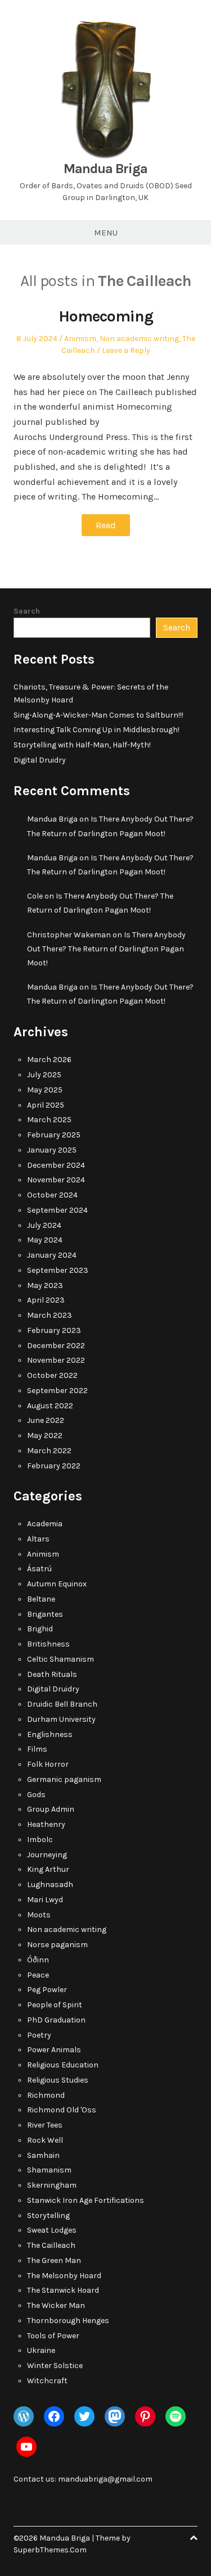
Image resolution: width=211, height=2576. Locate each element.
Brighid (40, 1629)
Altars (38, 1539)
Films (37, 1749)
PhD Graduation (56, 2020)
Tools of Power (53, 2336)
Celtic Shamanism (60, 1659)
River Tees (45, 2125)
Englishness (50, 1734)
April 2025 (46, 1105)
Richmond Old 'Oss (62, 2110)
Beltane (41, 1599)
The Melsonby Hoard (64, 2276)
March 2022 (49, 1451)
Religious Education (63, 2065)
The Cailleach (51, 2245)
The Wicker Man (56, 2305)
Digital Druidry (40, 760)
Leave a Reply (126, 350)
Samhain (43, 2155)
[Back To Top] (194, 2538)
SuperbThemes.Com (50, 2550)
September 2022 (57, 1391)
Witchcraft (47, 2381)
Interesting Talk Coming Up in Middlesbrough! (96, 730)
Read (106, 525)
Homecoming (106, 316)
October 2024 (52, 1195)
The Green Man (54, 2260)
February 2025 (54, 1135)
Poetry (39, 2035)
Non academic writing (139, 339)
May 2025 (45, 1090)
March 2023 (50, 1315)
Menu (106, 233)
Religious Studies (58, 2080)
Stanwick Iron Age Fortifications (86, 2200)
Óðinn (38, 1960)
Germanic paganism (64, 1779)
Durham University (61, 1719)
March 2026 (49, 1060)
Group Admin (51, 1809)
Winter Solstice (55, 2366)
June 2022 (46, 1420)
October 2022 (52, 1375)
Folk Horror (48, 1764)
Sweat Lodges (52, 2230)
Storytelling (48, 2216)
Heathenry (46, 1824)
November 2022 (56, 1360)
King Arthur (48, 1869)
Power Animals (54, 2050)
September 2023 (58, 1270)
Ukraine (41, 2350)
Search (27, 611)
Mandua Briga (105, 169)
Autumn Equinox (57, 1584)
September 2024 (57, 1210)
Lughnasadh (50, 1885)
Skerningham (52, 2185)
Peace (38, 1975)
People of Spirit (55, 2005)
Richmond (46, 2095)
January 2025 (52, 1150)
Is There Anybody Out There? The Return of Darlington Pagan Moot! (106, 949)
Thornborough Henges (68, 2321)
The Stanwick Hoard (63, 2290)
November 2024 (56, 1180)
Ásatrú (39, 1569)
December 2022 (56, 1346)
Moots (39, 1915)
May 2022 (45, 1436)
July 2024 (44, 1225)
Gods (36, 1795)
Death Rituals (52, 1674)
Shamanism (49, 2170)
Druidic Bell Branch (62, 1704)
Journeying (47, 1855)
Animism (80, 339)
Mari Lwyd (45, 1900)
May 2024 (45, 1240)
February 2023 (54, 1330)
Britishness (48, 1644)
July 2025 (44, 1075)
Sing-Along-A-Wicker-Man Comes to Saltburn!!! (98, 715)
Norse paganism (57, 1945)
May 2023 (45, 1285)
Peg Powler (47, 1990)
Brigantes (45, 1614)
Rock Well (45, 2140)
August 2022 (50, 1406)
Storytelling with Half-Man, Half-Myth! (82, 745)
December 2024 (56, 1165)
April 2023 (46, 1300)
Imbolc (40, 1840)
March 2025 (49, 1120)
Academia (45, 1524)
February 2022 (54, 1466)
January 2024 (52, 1255)
